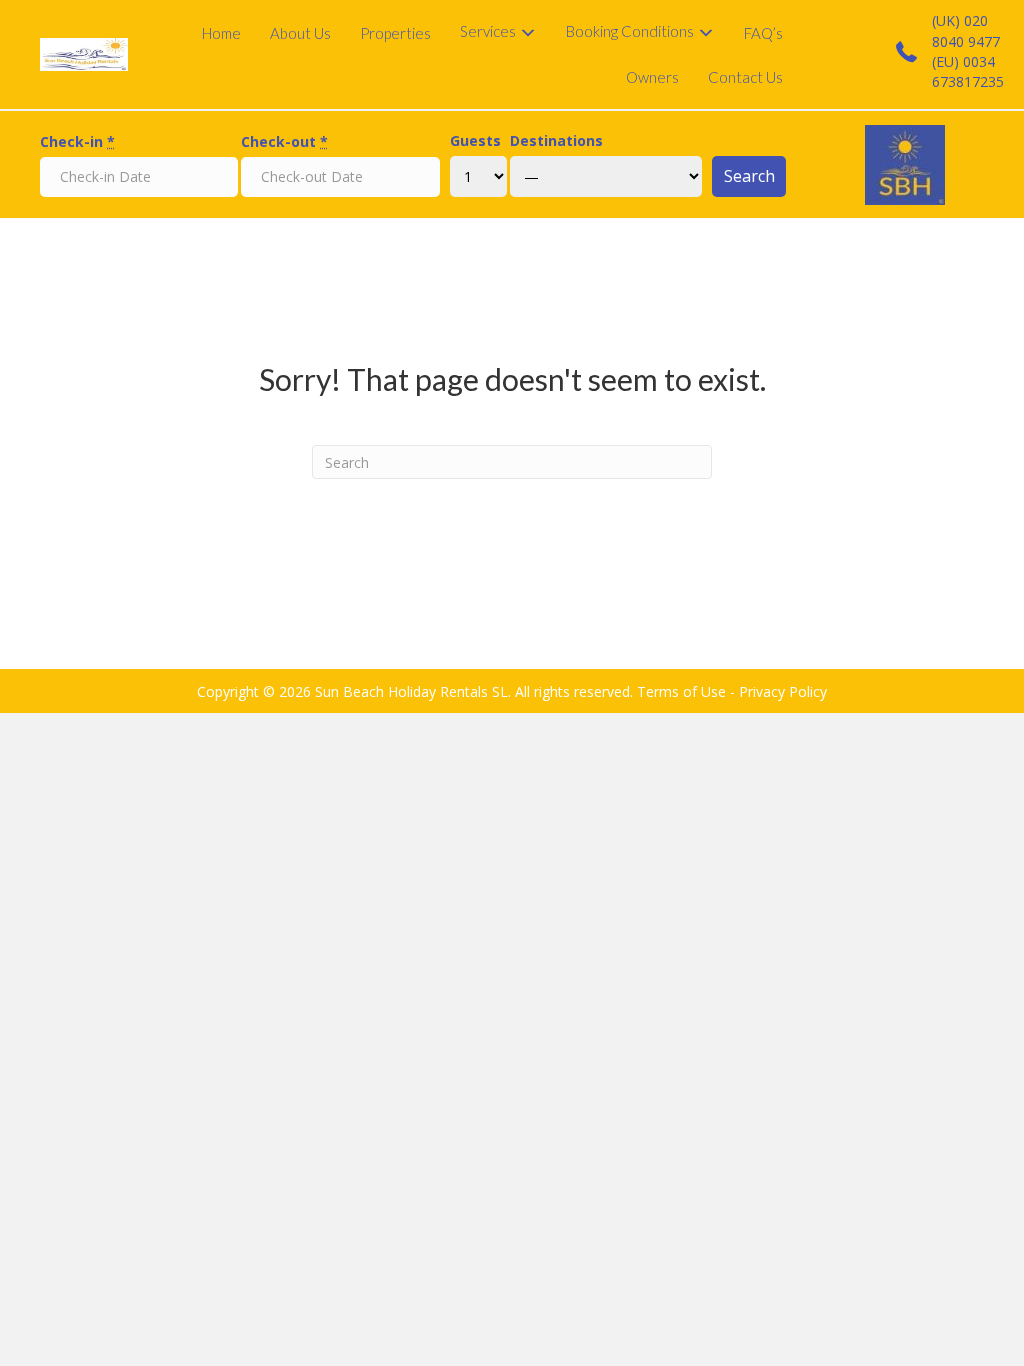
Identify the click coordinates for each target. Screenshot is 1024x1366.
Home (221, 33)
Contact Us (745, 77)
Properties (395, 33)
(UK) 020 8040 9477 (966, 30)
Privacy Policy (783, 691)
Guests (475, 140)
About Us (300, 33)
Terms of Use (681, 691)
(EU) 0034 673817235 (968, 71)
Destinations (556, 140)
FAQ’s (763, 33)
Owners (652, 77)
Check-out (284, 141)
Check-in (77, 141)
